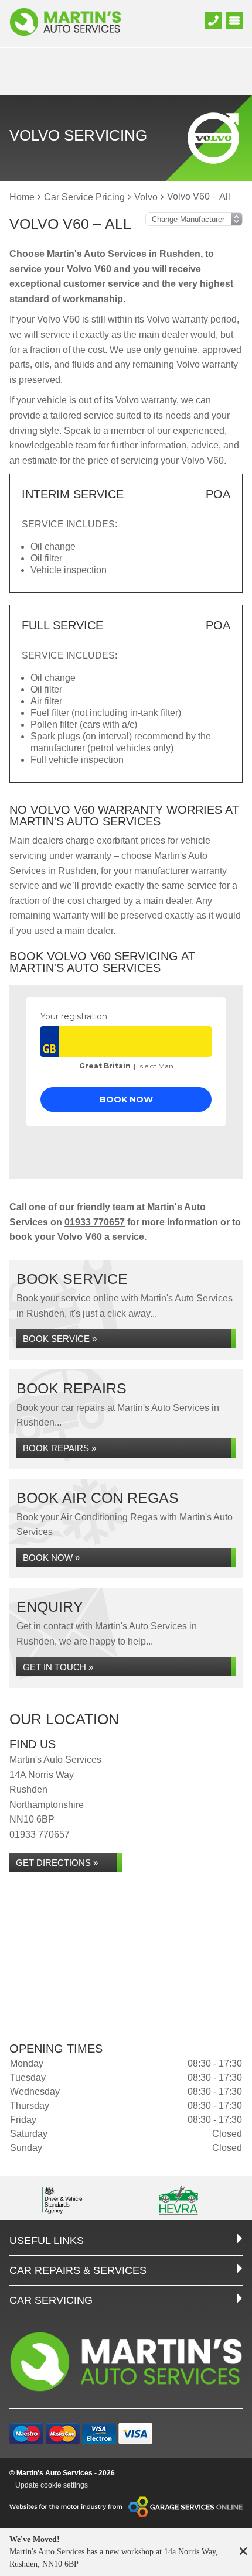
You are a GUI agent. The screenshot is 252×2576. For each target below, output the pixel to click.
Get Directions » (57, 1863)
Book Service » (60, 1339)
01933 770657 (95, 1222)
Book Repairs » (59, 1448)
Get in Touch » (58, 1667)
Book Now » (51, 1558)
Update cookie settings (52, 2485)
